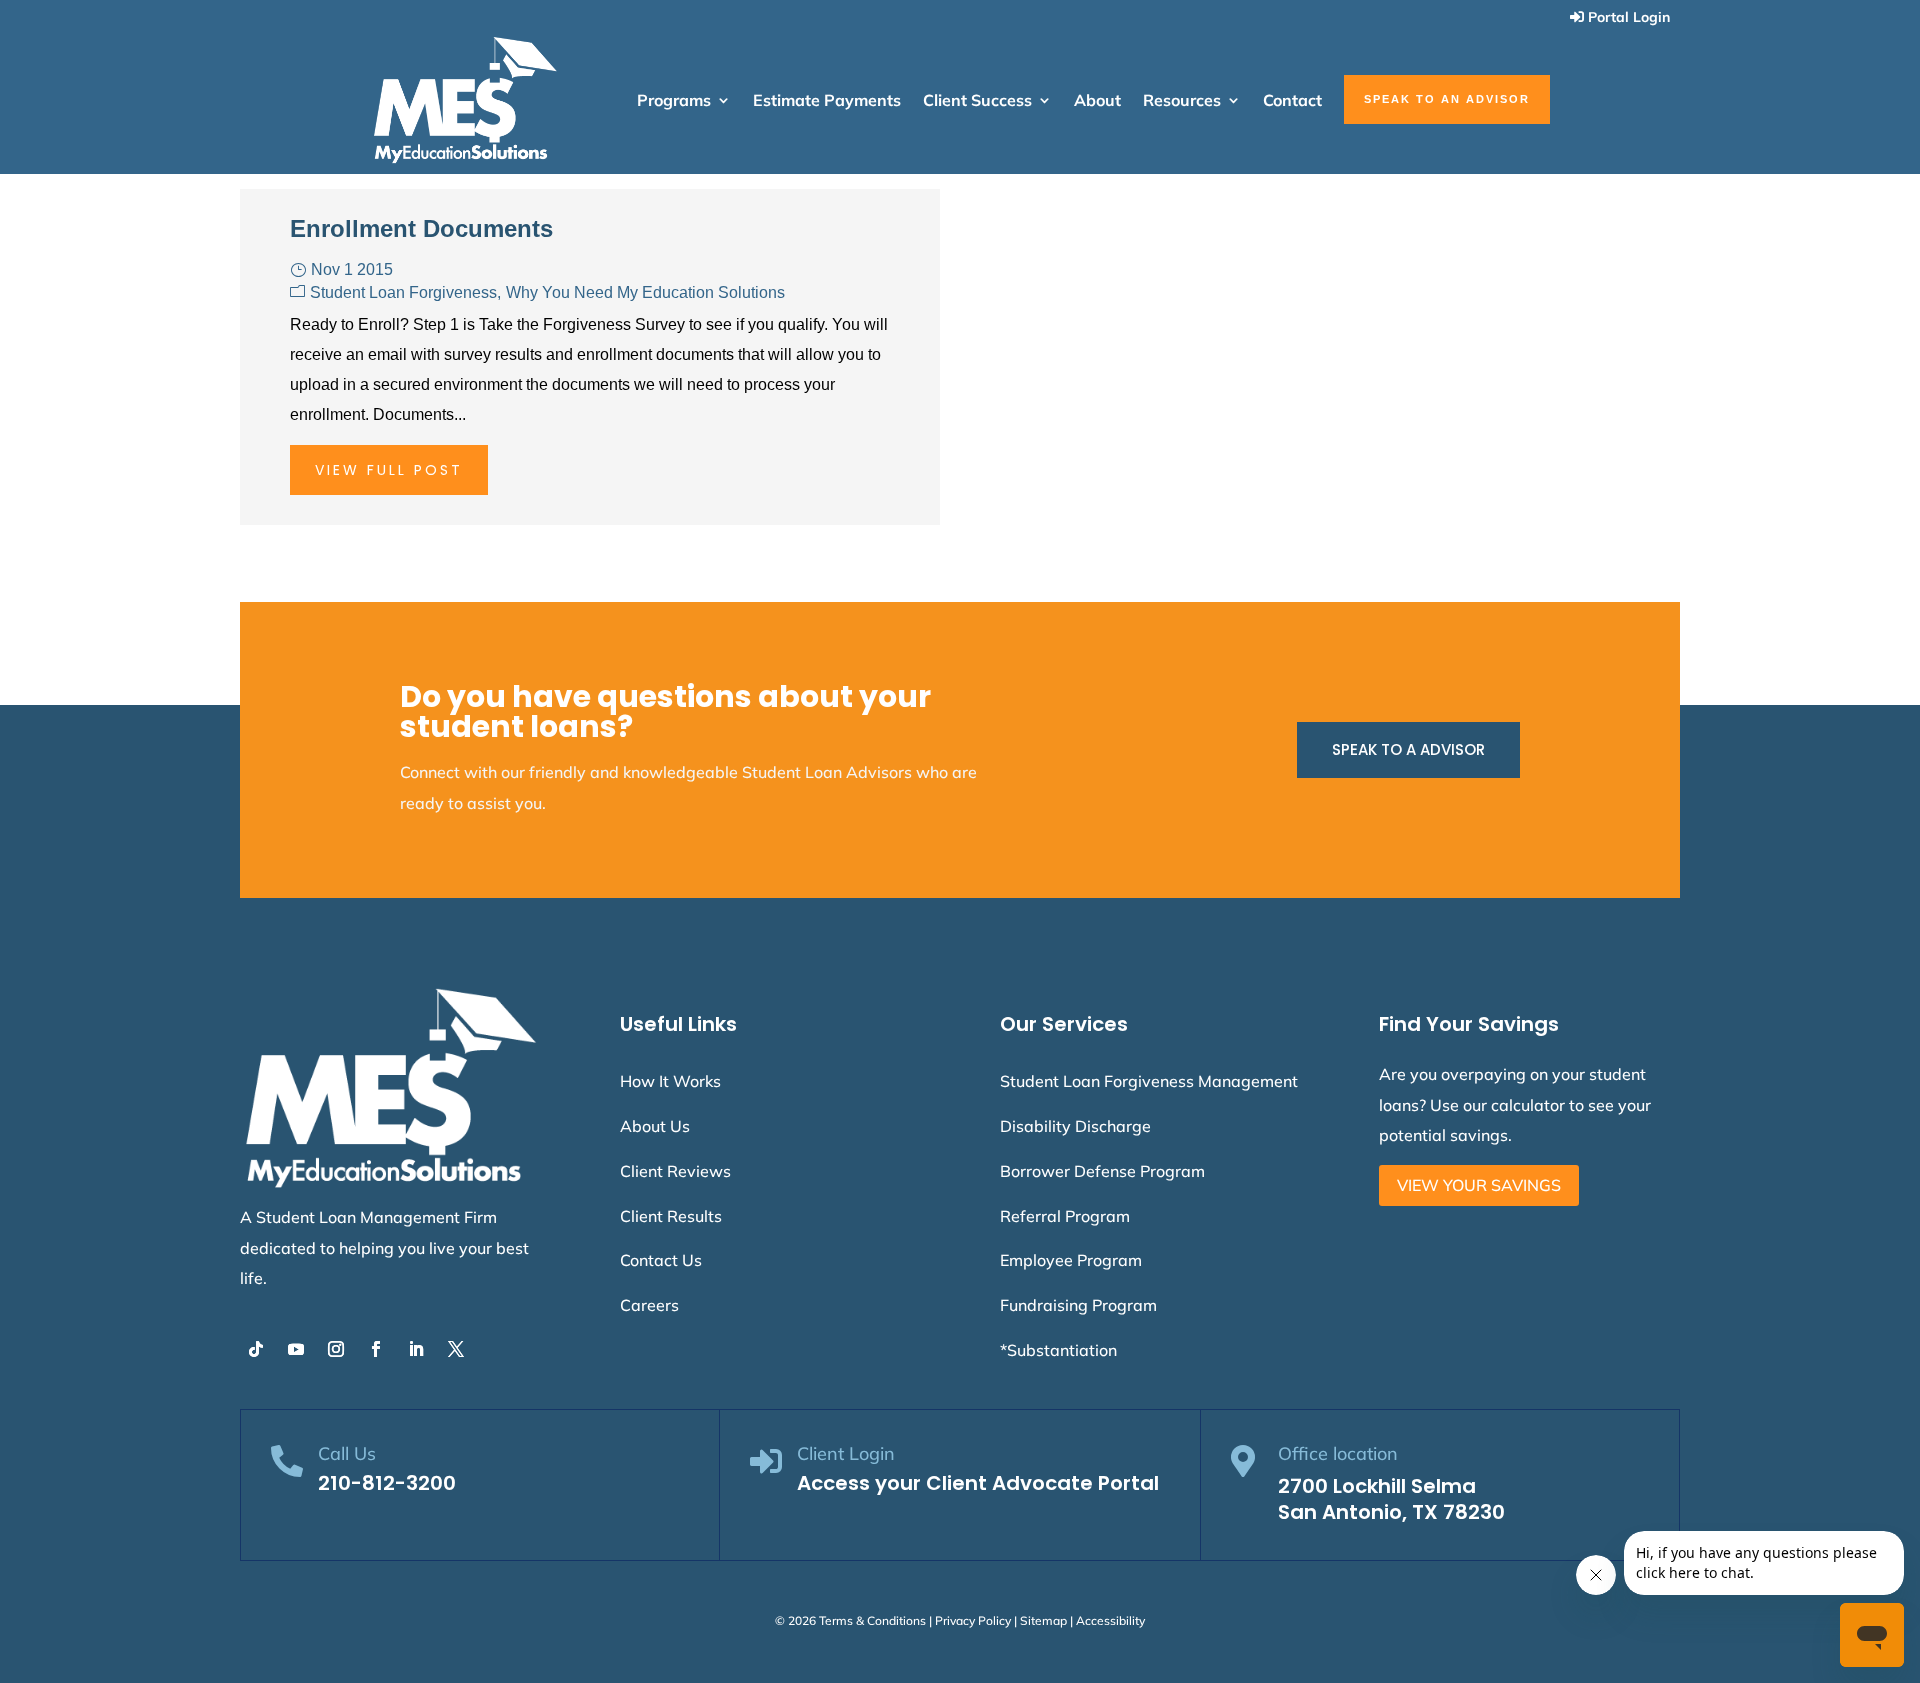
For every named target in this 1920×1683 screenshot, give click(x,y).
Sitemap (1043, 1620)
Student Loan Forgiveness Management (1149, 1081)
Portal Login (1629, 17)
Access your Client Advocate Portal (978, 1483)
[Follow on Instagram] (336, 1349)
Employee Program (1071, 1260)
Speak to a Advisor (1408, 749)
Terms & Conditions (872, 1620)
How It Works (670, 1081)
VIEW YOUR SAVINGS (1479, 1185)
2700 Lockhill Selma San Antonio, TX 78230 (1391, 1499)
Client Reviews (675, 1171)
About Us (655, 1126)
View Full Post (389, 470)
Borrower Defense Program (1102, 1171)
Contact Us (661, 1260)
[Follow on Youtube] (296, 1349)
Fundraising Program (1078, 1305)
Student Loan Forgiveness (403, 292)
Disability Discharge (1075, 1126)
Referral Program (1065, 1216)
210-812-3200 (387, 1483)
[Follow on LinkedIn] (416, 1349)
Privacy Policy (973, 1620)
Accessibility (1110, 1620)
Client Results (671, 1216)
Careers (649, 1305)
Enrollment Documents (421, 228)
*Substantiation (1058, 1350)
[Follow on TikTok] (256, 1349)
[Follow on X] (456, 1349)
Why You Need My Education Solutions (645, 292)
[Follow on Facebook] (376, 1349)
